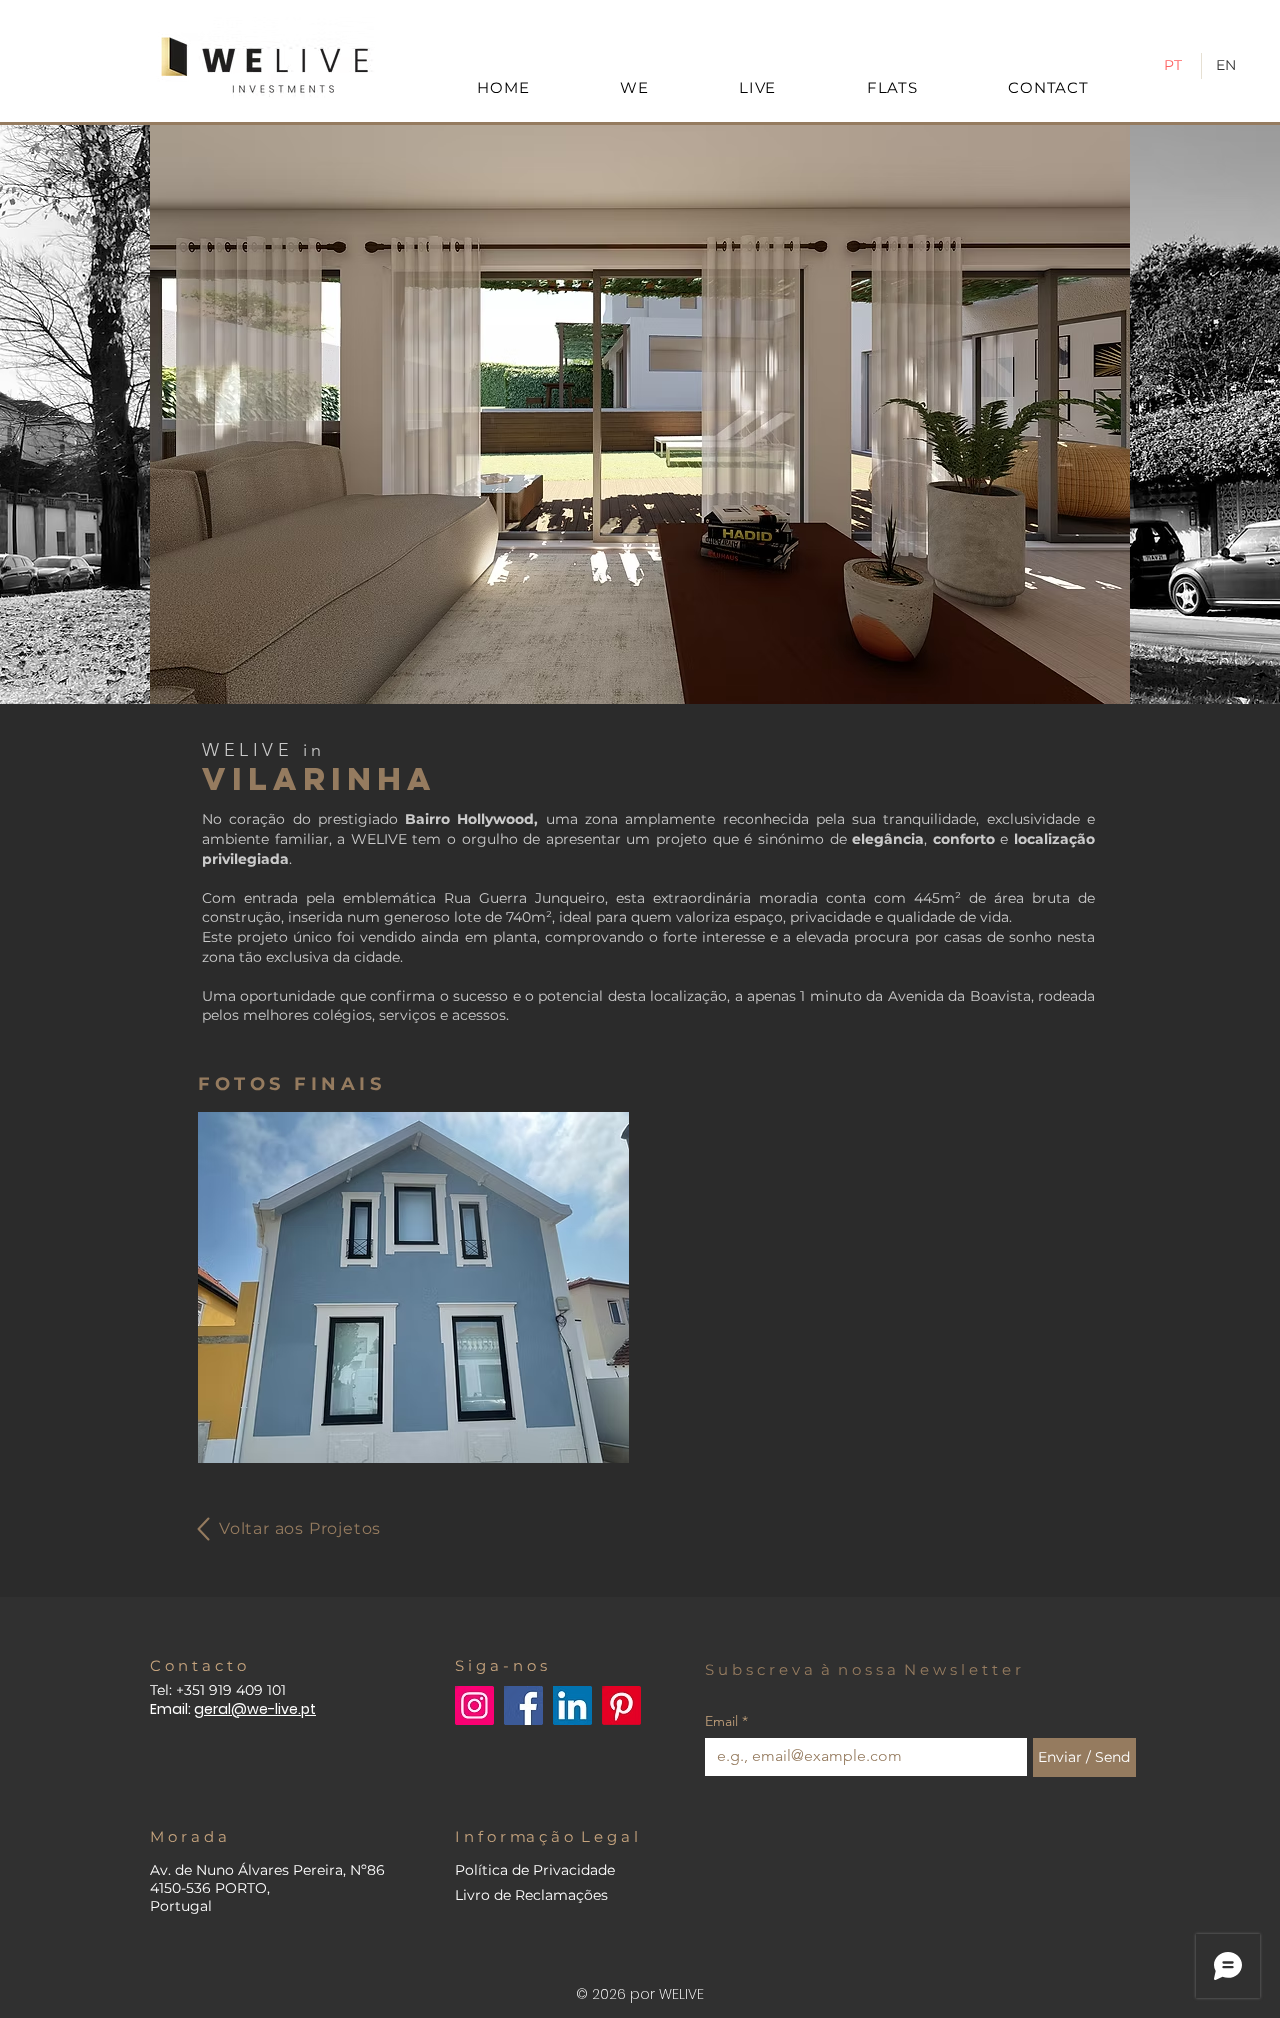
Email (726, 1721)
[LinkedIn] (572, 1705)
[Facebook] (523, 1705)
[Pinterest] (621, 1705)
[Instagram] (474, 1705)
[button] (640, 414)
